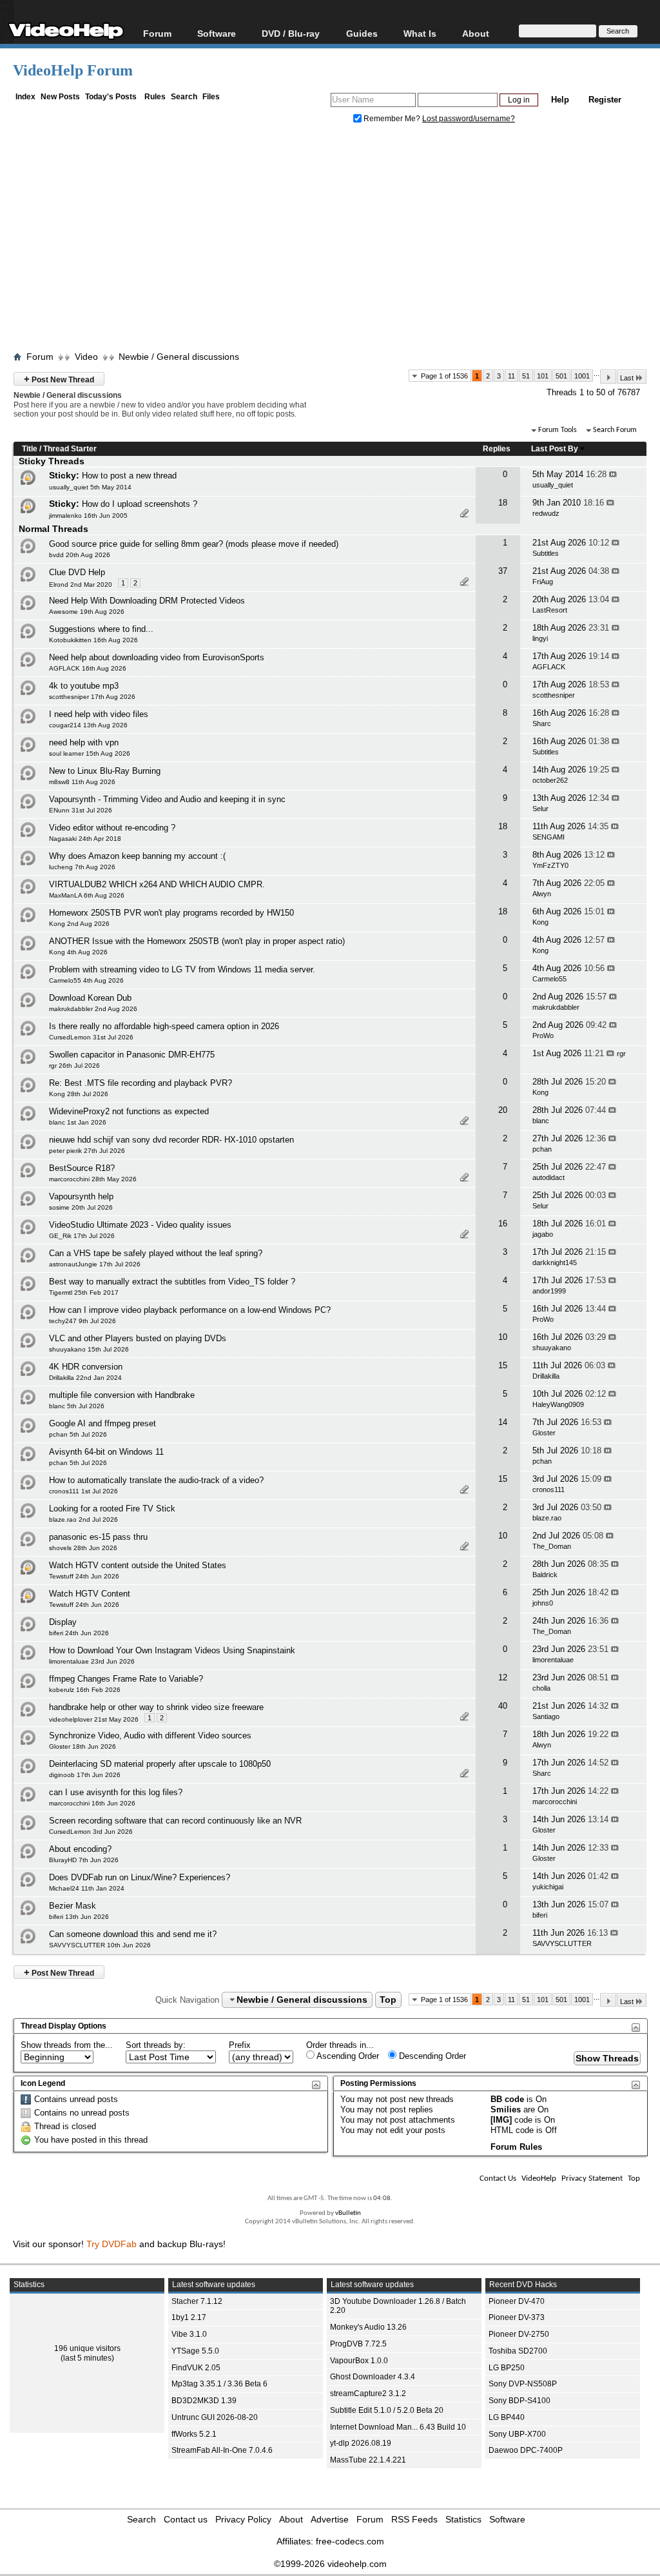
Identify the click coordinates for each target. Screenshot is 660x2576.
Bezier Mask (73, 1906)
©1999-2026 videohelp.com (330, 2564)
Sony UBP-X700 (517, 2434)
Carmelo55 (549, 979)
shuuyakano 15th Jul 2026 (89, 1349)
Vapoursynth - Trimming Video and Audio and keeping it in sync (167, 799)
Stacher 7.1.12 (197, 2301)
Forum (157, 33)
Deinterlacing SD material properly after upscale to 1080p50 (160, 1764)
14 (503, 1422)
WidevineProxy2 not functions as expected (129, 1111)
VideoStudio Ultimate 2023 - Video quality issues (140, 1225)
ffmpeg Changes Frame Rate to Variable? (126, 1679)
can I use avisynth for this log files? (116, 1792)
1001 (582, 376)
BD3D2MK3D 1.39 (204, 2401)
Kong (540, 922)
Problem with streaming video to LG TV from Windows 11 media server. (182, 969)
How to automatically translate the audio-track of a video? (156, 1480)
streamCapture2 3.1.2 (368, 2394)
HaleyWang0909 (558, 1404)
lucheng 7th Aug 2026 (82, 867)
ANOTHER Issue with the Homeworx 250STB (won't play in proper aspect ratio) (197, 941)
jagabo (543, 1234)
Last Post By (555, 449)
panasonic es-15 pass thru (98, 1537)
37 (503, 571)
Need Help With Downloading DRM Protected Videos (147, 601)
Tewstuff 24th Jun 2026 (84, 1576)
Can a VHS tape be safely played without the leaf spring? (156, 1253)
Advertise (330, 2519)
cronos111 (548, 1490)
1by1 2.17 (189, 2317)
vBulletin (348, 2213)
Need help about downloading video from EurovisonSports (157, 657)
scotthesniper (554, 695)
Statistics (463, 2519)
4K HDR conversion (86, 1367)
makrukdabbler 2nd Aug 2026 (93, 1009)
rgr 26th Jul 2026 (74, 1066)
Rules (155, 97)
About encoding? (80, 1849)
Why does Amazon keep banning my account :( (137, 856)
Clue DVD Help (77, 572)
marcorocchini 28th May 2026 (93, 1179)
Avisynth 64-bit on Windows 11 (106, 1452)
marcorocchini (555, 1802)
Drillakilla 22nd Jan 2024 (85, 1378)
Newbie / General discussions (179, 357)
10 (503, 1337)
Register (605, 100)
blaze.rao (547, 1518)
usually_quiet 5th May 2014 (90, 487)
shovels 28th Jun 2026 (83, 1548)
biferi (540, 1915)
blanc (541, 1121)
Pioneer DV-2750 (519, 2334)
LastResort (550, 610)
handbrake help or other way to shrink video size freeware (156, 1707)
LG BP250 (507, 2368)
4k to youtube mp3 (84, 686)
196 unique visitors (87, 2348)
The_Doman (552, 1546)
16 (503, 1224)
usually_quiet (553, 485)
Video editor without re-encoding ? (112, 828)
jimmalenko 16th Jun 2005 (88, 516)
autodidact (548, 1177)
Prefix (240, 2045)
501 (561, 376)
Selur (540, 809)
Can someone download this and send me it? (133, 1934)
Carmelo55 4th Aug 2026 (86, 980)
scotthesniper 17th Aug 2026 (92, 697)
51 (526, 376)
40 (503, 1706)
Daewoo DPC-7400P (526, 2450)
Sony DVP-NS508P (523, 2384)
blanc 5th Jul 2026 (77, 1406)
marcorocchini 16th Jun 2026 (92, 1803)
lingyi (540, 638)
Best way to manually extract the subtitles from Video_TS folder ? (172, 1282)
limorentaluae (553, 1660)
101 (543, 376)
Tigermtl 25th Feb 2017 (84, 1293)
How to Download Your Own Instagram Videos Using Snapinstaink (172, 1650)
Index (25, 97)
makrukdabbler (556, 1007)
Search (184, 97)
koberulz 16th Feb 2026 (85, 1690)
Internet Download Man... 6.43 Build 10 (398, 2427)
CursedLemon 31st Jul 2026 (91, 1037)
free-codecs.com (350, 2541)
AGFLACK (549, 667)
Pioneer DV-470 (517, 2301)
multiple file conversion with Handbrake (122, 1395)
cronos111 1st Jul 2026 (83, 1491)
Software (217, 33)
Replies (497, 449)
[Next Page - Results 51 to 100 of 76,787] (608, 377)
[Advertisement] (336, 241)
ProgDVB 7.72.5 (358, 2344)
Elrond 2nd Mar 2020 (81, 585)
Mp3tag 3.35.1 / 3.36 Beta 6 (219, 2384)
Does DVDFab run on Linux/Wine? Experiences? (140, 1877)
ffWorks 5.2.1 (194, 2434)
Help (560, 100)
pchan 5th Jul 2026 (78, 1434)
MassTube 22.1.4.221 (368, 2460)
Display (63, 1622)
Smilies (506, 2109)
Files (211, 97)
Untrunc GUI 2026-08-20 (215, 2417)
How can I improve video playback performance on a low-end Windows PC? (190, 1310)
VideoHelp (539, 2178)
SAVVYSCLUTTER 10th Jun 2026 (100, 1945)
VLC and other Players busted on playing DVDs (138, 1338)
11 (511, 376)
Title (30, 449)
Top (388, 2000)
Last (627, 378)
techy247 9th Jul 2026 (82, 1321)
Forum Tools (558, 430)
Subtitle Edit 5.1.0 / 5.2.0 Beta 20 (387, 2410)
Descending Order (431, 2056)
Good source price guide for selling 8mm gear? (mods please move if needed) (194, 544)
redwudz (546, 513)
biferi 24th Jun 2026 (79, 1633)
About (291, 2519)
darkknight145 (555, 1263)
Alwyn (542, 894)
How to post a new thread (129, 476)
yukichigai (548, 1887)
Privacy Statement (592, 2178)
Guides (362, 33)
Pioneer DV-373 (517, 2317)
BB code (507, 2099)
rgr (621, 1054)
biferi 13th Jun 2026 (79, 1917)
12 (503, 1677)
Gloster (544, 1433)
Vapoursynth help (81, 1196)
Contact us (186, 2519)
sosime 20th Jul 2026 (81, 1207)
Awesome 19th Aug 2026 (87, 612)
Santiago (546, 1716)
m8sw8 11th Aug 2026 (82, 782)
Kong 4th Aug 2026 (78, 952)
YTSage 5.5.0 (195, 2351)
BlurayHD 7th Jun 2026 (84, 1860)
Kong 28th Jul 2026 (79, 1094)
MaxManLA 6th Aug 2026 (87, 895)
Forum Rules (516, 2147)
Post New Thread (59, 379)
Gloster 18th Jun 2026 (82, 1746)
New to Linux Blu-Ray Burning (105, 771)
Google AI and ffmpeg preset (102, 1423)
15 (503, 1365)
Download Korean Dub (90, 998)
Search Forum (615, 430)
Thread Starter (70, 449)
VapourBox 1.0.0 (359, 2361)
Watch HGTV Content (90, 1594)
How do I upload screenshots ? (140, 504)
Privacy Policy (243, 2519)
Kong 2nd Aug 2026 (79, 924)
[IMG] (501, 2120)
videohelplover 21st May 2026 (94, 1719)
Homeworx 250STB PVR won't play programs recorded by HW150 (171, 913)
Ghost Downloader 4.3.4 (373, 2377)
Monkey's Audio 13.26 (368, 2327)
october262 (550, 780)
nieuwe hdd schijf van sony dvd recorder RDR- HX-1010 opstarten (171, 1140)
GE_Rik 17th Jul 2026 (82, 1236)
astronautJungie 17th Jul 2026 (95, 1264)
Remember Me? (392, 119)
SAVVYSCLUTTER (562, 1943)
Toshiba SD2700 (518, 2351)
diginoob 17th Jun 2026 (85, 1775)
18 (503, 503)
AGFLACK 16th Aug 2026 (88, 668)
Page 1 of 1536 (444, 376)
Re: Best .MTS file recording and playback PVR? (141, 1083)
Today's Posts (111, 97)
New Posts (60, 97)
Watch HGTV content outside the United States (138, 1565)
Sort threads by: (156, 2045)
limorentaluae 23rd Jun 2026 (92, 1661)
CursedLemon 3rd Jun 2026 (91, 1832)
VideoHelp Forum (73, 70)
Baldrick (545, 1575)
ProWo (543, 1036)
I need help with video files (99, 714)
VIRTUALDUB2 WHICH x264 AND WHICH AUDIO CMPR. (157, 884)
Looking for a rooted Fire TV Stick (112, 1509)
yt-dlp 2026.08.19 (361, 2443)
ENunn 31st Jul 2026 (81, 810)
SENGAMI (548, 837)
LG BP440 (507, 2417)
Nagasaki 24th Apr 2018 (85, 839)
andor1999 (549, 1291)
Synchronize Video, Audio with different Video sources (150, 1735)
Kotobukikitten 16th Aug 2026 (93, 640)
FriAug (543, 582)
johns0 (543, 1603)
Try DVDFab (112, 2244)
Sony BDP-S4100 (519, 2401)
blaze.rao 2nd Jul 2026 (83, 1519)
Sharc (542, 723)
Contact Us (498, 2178)
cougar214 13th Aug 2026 (88, 725)
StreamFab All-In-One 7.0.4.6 (222, 2450)
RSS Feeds (414, 2519)
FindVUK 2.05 (196, 2368)
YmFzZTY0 (550, 865)
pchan (542, 1149)
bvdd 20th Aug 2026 (80, 555)
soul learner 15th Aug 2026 (90, 753)
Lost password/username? (469, 119)
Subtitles (546, 553)
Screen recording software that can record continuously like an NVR (175, 1821)
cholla (541, 1688)
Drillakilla (546, 1376)
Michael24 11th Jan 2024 (87, 1888)
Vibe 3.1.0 (189, 2334)
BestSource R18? (82, 1168)
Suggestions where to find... (101, 629)
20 (503, 1110)
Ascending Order (347, 2056)
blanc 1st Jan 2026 (78, 1122)
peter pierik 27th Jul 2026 (87, 1151)
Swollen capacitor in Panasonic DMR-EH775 (132, 1055)
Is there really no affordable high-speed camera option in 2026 (164, 1026)
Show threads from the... (67, 2045)
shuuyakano (552, 1348)
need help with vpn (84, 742)
